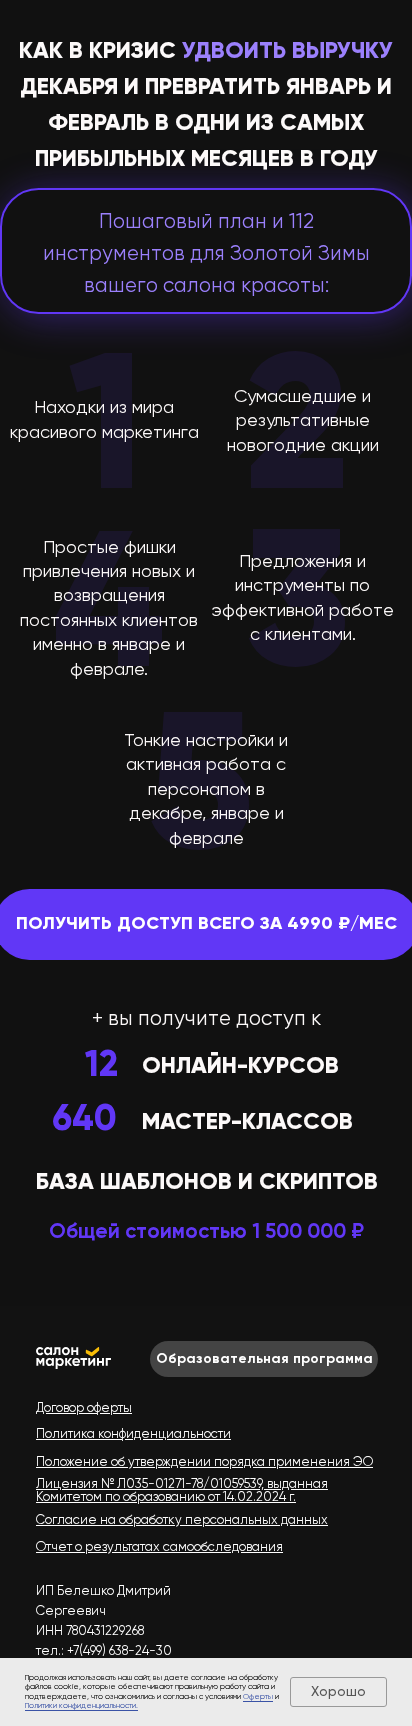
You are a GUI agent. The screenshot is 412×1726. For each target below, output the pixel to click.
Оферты (258, 1696)
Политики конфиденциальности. (81, 1705)
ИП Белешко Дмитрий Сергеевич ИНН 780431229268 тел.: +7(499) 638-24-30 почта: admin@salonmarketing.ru (135, 1630)
